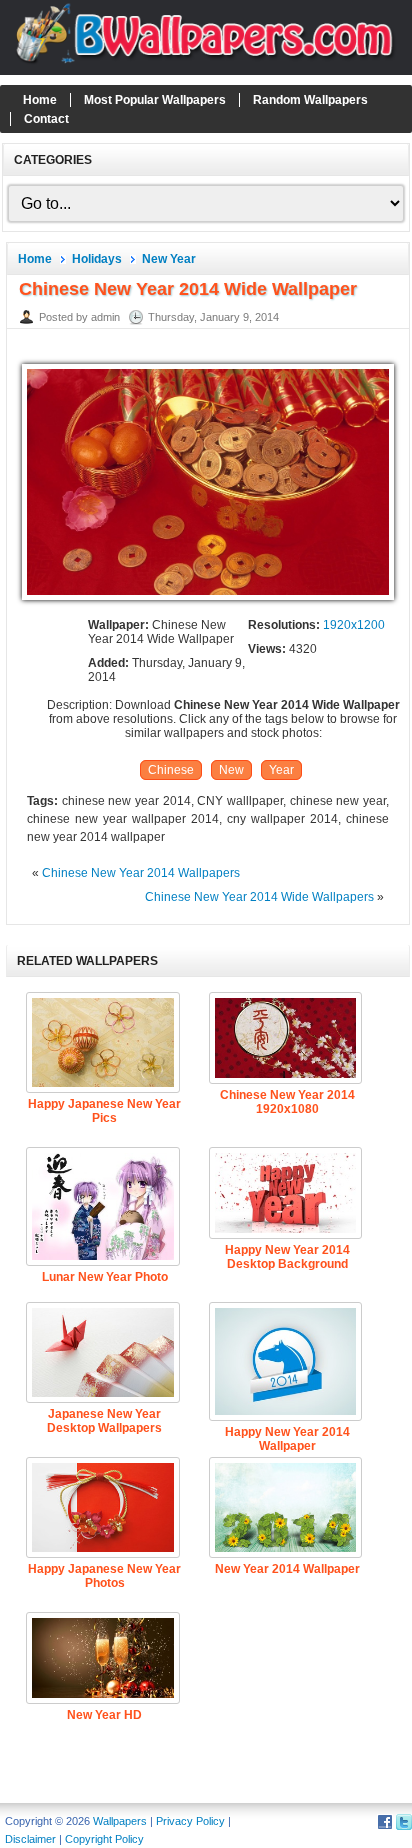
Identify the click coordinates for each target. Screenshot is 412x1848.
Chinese (171, 770)
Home (40, 100)
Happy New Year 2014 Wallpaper (287, 1439)
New (231, 770)
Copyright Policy (104, 1839)
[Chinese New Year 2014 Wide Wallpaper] (208, 601)
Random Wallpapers (310, 100)
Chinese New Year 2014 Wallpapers (141, 873)
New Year (169, 259)
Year (281, 770)
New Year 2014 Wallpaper (287, 1569)
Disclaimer (30, 1839)
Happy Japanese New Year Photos (104, 1576)
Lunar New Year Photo (105, 1277)
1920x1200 (354, 625)
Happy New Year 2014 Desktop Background (287, 1257)
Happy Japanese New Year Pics (104, 1111)
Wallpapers (120, 1821)
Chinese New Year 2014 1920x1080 (287, 1102)
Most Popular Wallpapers (155, 100)
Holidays (97, 259)
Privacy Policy (190, 1821)
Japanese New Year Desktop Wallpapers (104, 1421)
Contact (46, 119)
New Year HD (104, 1715)
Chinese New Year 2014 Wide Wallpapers (259, 897)
